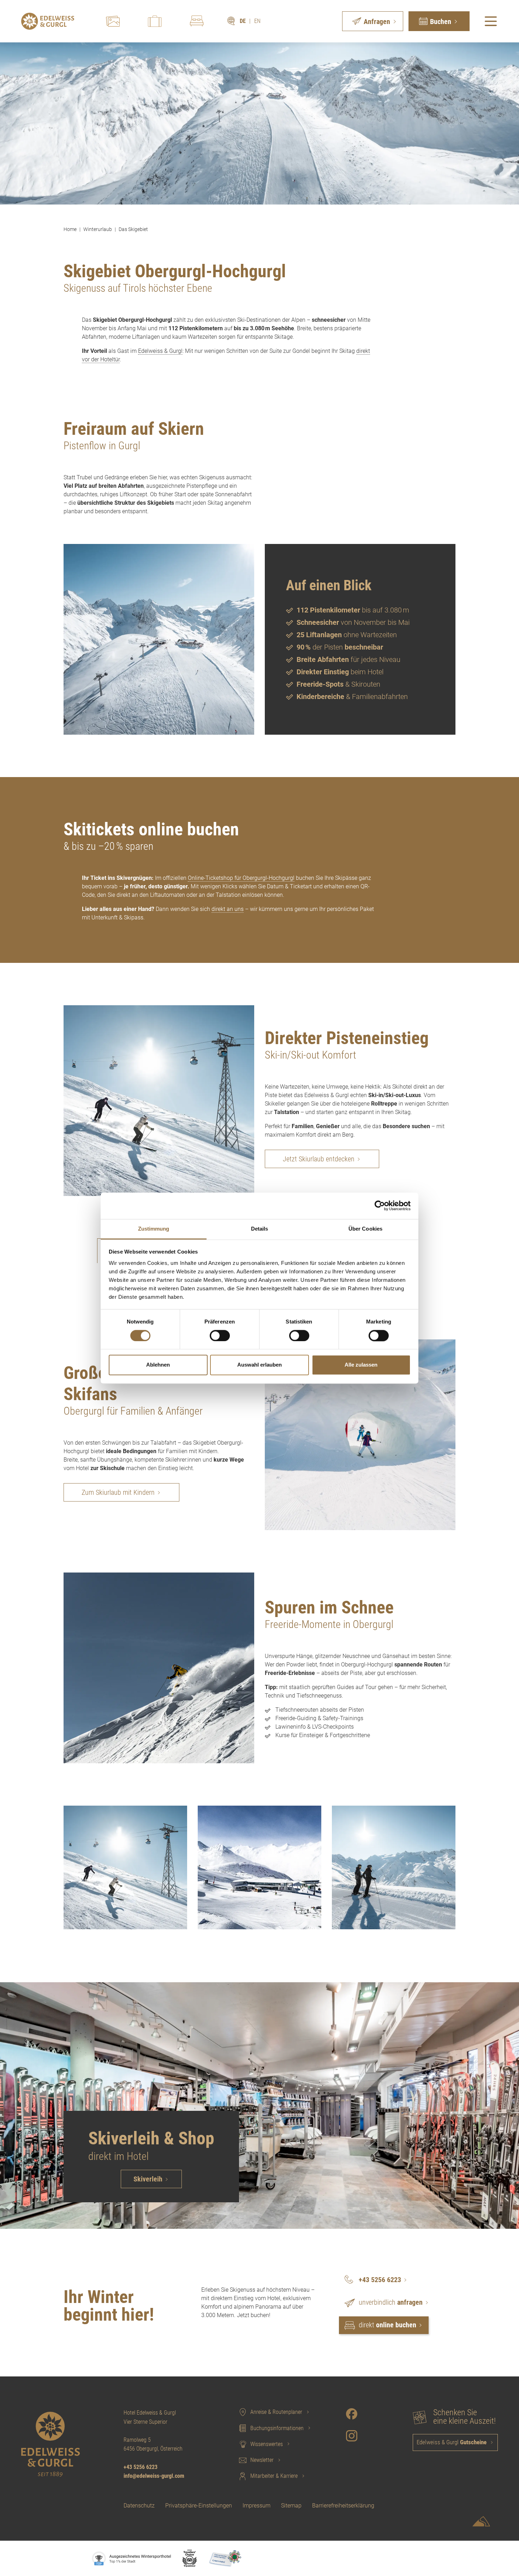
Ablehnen (158, 1365)
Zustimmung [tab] (154, 1229)
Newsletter (262, 2460)
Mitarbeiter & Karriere (274, 2476)
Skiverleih (148, 2179)
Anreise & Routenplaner (276, 2412)
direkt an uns (228, 909)
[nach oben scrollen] (482, 2558)
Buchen (441, 22)
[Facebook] (352, 2414)
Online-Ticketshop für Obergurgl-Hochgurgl (241, 878)
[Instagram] (352, 2436)
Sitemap (291, 2506)
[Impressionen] (113, 21)
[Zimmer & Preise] (197, 21)
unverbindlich (391, 2302)
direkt (387, 2325)
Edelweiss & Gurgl (160, 351)
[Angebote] (155, 21)
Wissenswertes (267, 2444)
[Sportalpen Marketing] (481, 2523)
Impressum (256, 2506)
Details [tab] (260, 1229)
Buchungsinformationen (277, 2428)
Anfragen (377, 22)
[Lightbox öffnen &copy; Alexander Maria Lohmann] (159, 1668)
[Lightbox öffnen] (159, 639)
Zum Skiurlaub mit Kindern (118, 1492)
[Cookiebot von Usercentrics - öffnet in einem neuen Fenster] (380, 1206)
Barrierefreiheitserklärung (343, 2506)
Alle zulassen (361, 1365)
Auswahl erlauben (259, 1365)
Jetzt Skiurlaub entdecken (319, 1159)
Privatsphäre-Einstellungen (199, 2506)
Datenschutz (139, 2506)
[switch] (220, 1336)
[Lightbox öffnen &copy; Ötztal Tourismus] (360, 1435)
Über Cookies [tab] (365, 1229)
